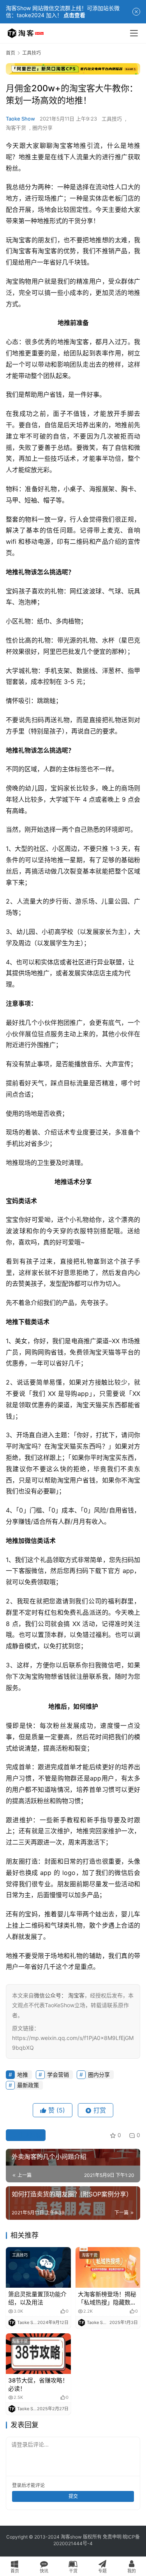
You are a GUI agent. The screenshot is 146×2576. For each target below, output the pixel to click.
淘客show (71, 2537)
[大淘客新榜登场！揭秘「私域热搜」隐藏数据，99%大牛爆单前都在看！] (108, 2267)
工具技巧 (112, 119)
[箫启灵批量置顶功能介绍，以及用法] (38, 2267)
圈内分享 (42, 128)
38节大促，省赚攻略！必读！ (38, 2384)
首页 (11, 53)
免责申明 (112, 2537)
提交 (73, 2496)
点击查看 (74, 15)
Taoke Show (20, 119)
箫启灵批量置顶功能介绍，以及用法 (37, 2298)
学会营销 (58, 2074)
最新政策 (28, 2085)
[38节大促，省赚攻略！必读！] (38, 2354)
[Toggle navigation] (134, 33)
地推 (80, 146)
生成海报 (29, 2135)
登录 (17, 2485)
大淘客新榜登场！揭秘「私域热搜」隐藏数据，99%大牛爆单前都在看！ (107, 2298)
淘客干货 (16, 128)
